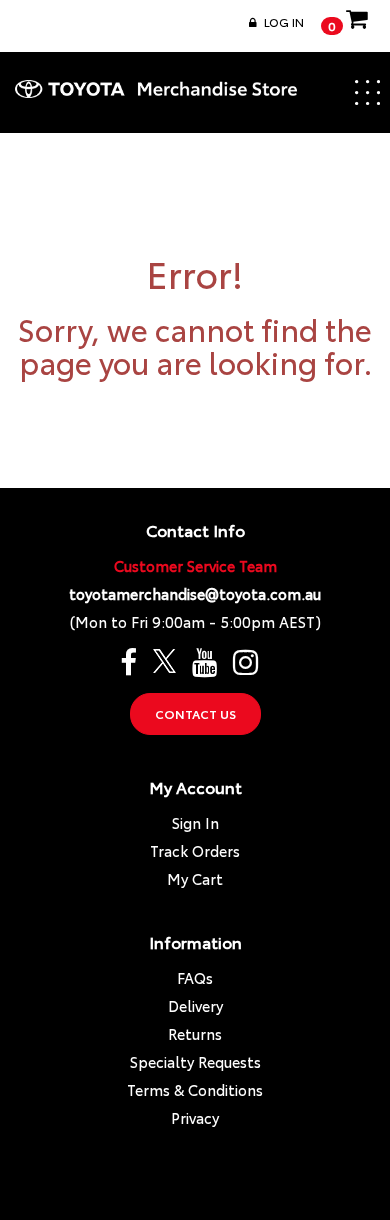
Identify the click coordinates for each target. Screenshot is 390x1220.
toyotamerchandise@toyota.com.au (195, 593)
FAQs (195, 977)
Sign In (195, 822)
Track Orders (195, 850)
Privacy (195, 1117)
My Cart (195, 878)
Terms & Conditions (195, 1089)
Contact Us (195, 713)
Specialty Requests (195, 1061)
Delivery (195, 1005)
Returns (195, 1033)
